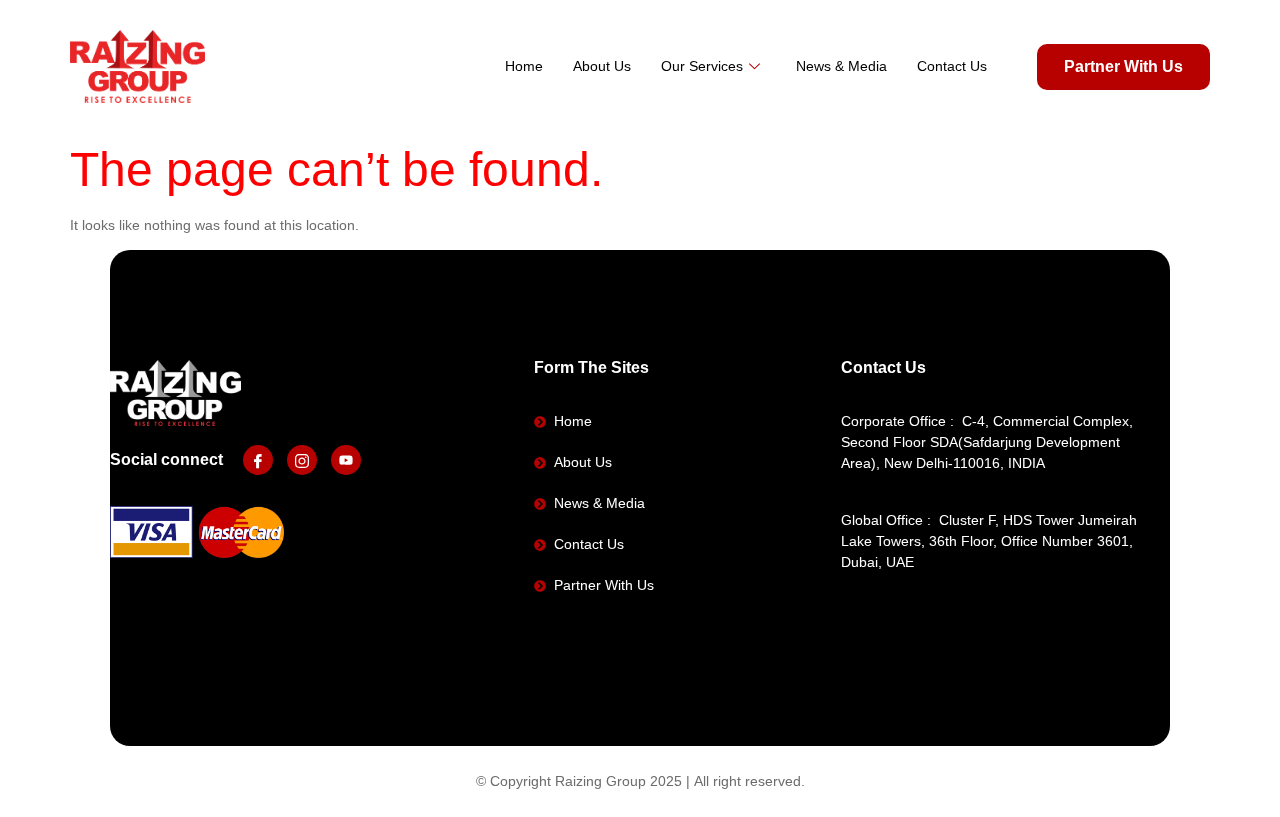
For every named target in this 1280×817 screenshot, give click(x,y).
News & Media (841, 66)
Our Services (702, 66)
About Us (602, 66)
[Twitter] (302, 460)
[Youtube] (346, 460)
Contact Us (952, 66)
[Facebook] (258, 460)
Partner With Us (1123, 66)
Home (524, 66)
